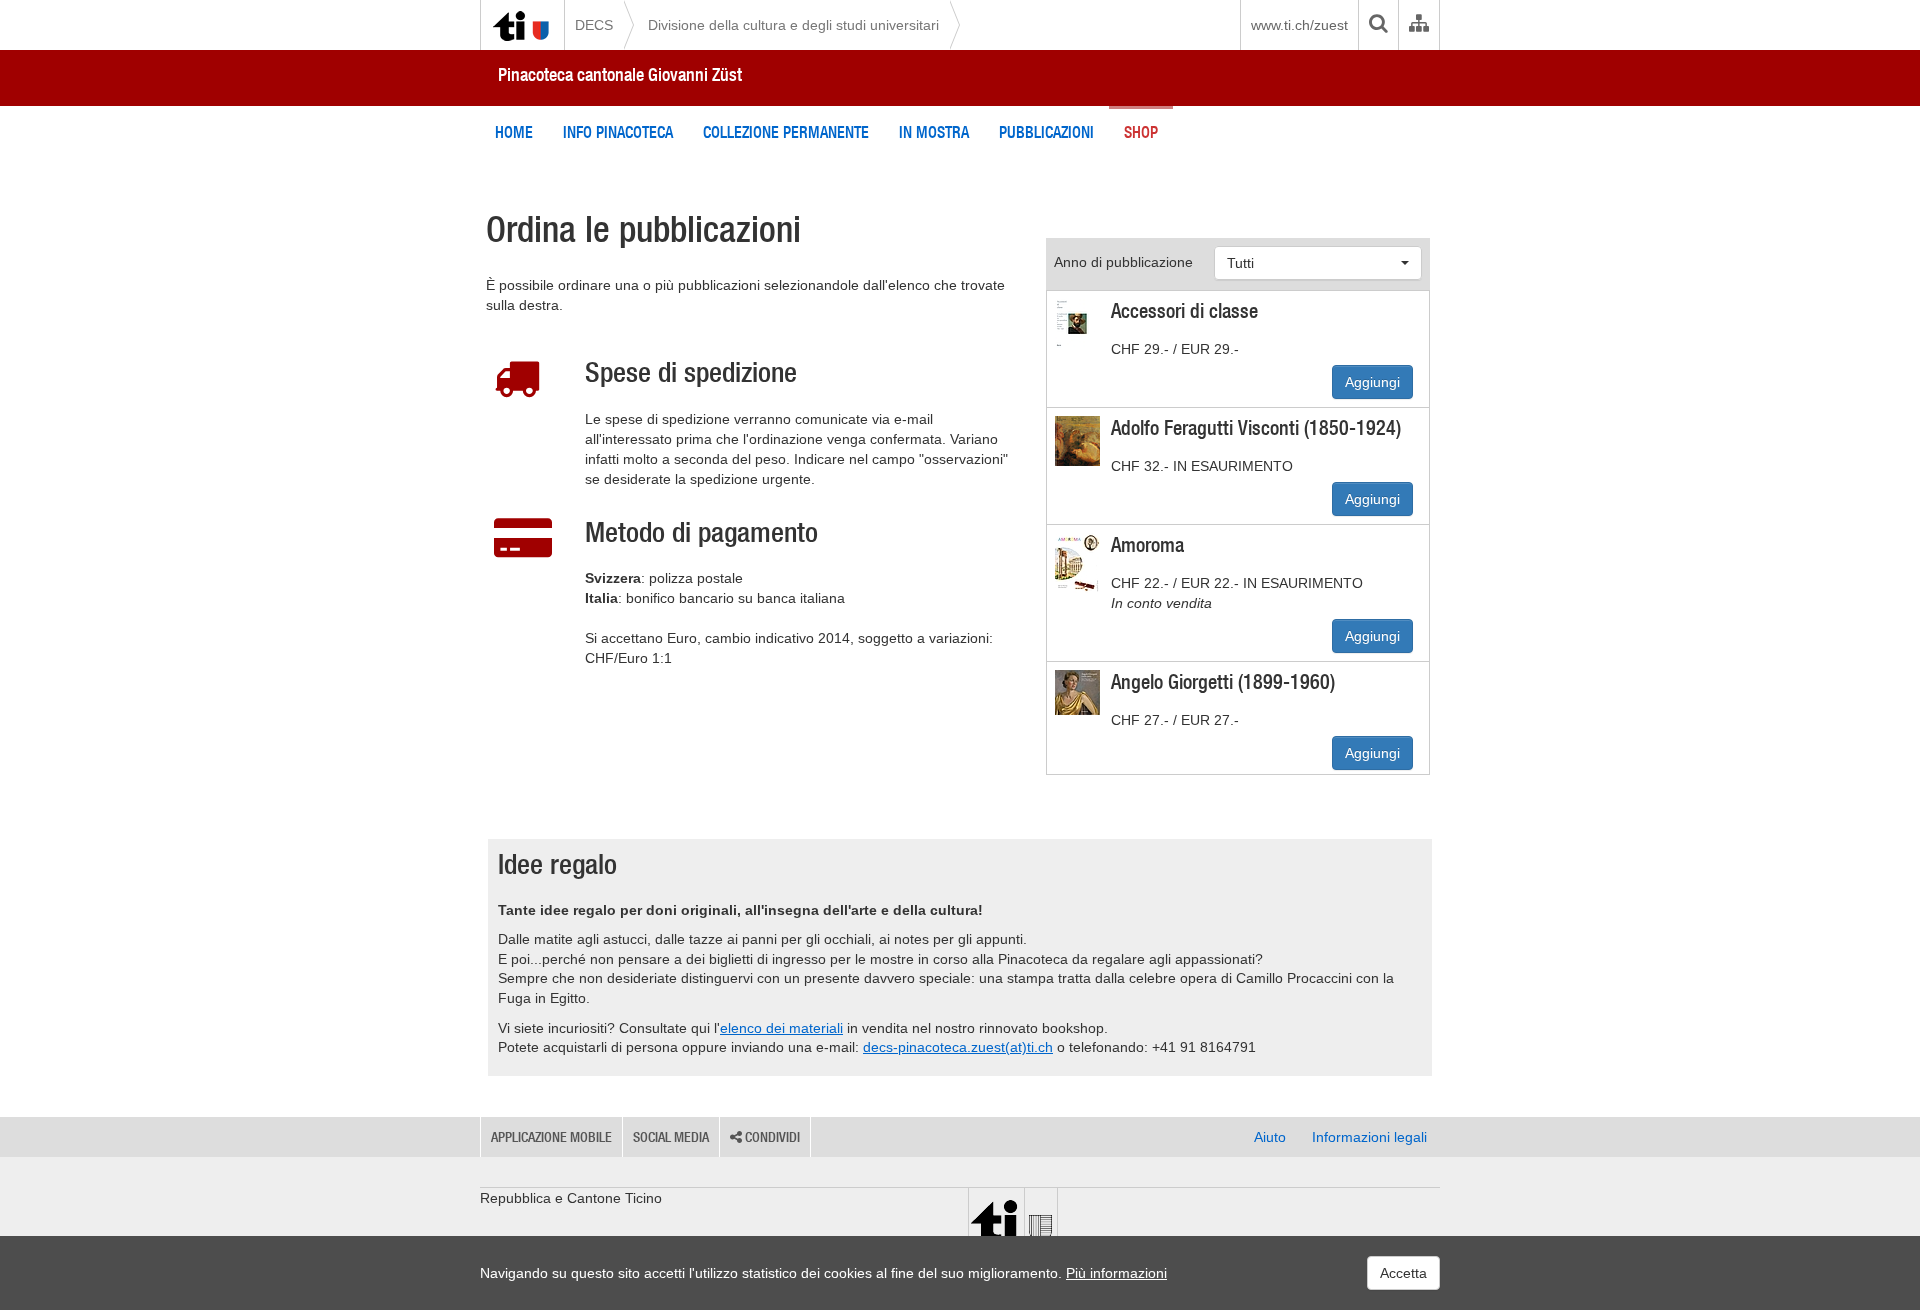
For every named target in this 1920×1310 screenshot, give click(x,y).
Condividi (771, 1137)
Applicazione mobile (551, 1137)
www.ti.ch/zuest (1299, 25)
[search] (1378, 25)
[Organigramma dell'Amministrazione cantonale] (1418, 25)
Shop (1141, 132)
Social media (671, 1137)
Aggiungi (1372, 382)
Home (514, 132)
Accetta (1403, 1273)
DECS (594, 25)
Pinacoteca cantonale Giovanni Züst (620, 74)
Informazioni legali (1369, 1137)
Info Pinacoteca (618, 132)
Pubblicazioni (1046, 132)
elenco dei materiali (781, 1028)
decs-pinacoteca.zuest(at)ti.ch (958, 1047)
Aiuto (1270, 1137)
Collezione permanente (786, 132)
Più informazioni (1116, 1273)
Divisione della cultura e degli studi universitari (793, 25)
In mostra (934, 132)
